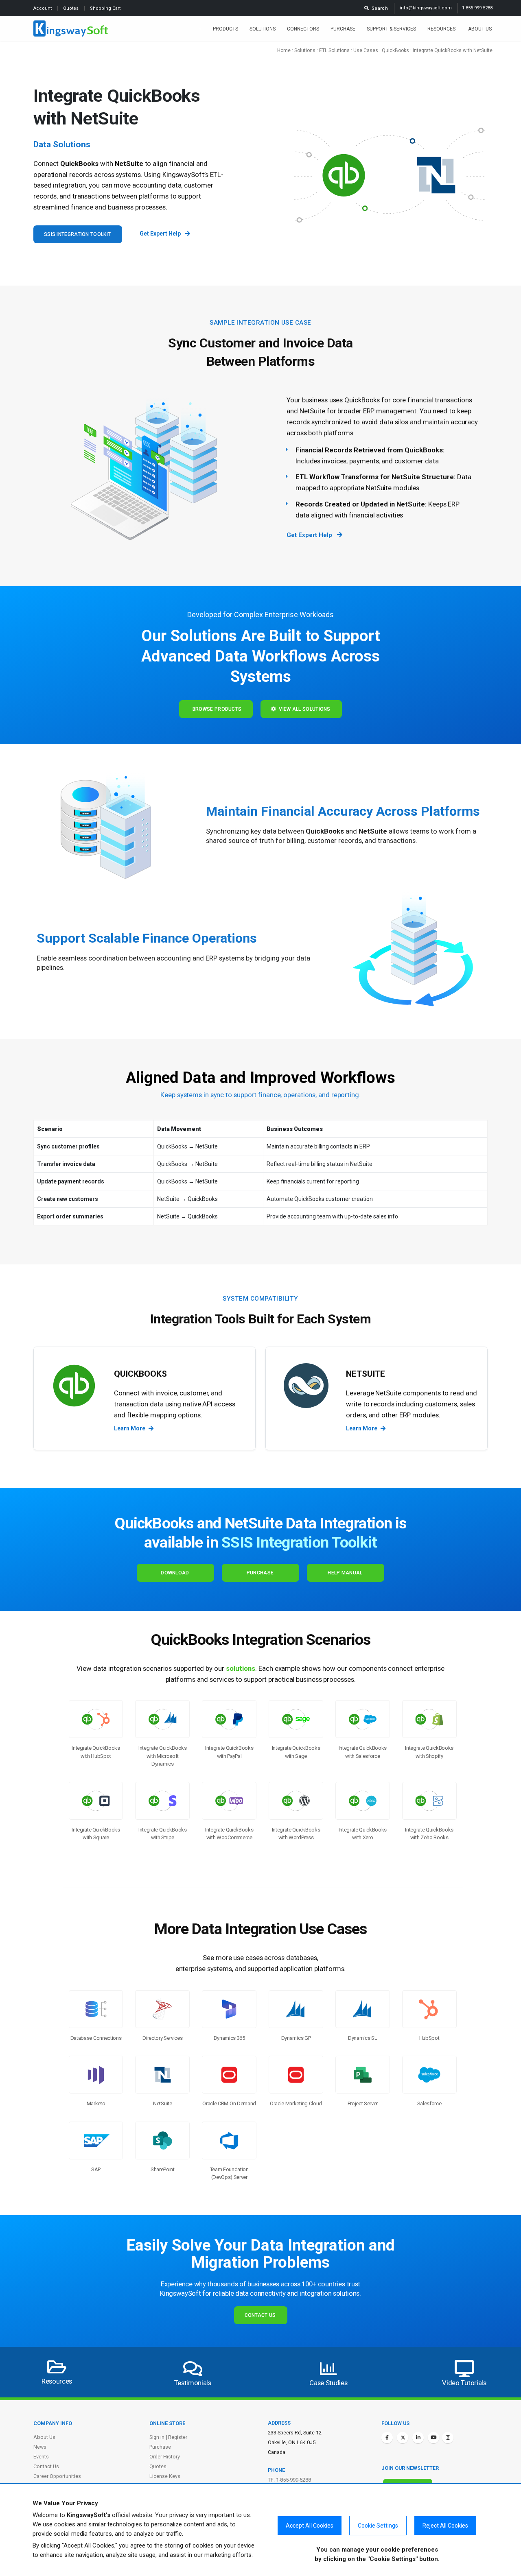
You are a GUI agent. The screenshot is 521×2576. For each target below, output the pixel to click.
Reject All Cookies (445, 2526)
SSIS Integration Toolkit (77, 234)
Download (175, 1573)
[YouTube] (433, 2438)
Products (225, 29)
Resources (442, 29)
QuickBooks (395, 50)
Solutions (263, 29)
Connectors (303, 29)
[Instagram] (448, 2438)
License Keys (165, 2476)
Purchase (343, 29)
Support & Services (391, 29)
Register (178, 2437)
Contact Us (260, 2315)
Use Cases (366, 50)
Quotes (71, 8)
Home (284, 50)
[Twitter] (403, 2438)
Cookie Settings (378, 2526)
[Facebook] (387, 2438)
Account (43, 8)
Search (379, 8)
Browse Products (216, 709)
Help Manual (345, 1573)
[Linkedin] (418, 2438)
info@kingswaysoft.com (426, 8)
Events (41, 2457)
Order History (165, 2457)
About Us (480, 29)
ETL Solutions (334, 50)
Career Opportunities (57, 2476)
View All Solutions (303, 709)
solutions (241, 1668)
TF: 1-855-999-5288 (289, 2480)
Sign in (157, 2437)
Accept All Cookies (310, 2526)
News (40, 2447)
